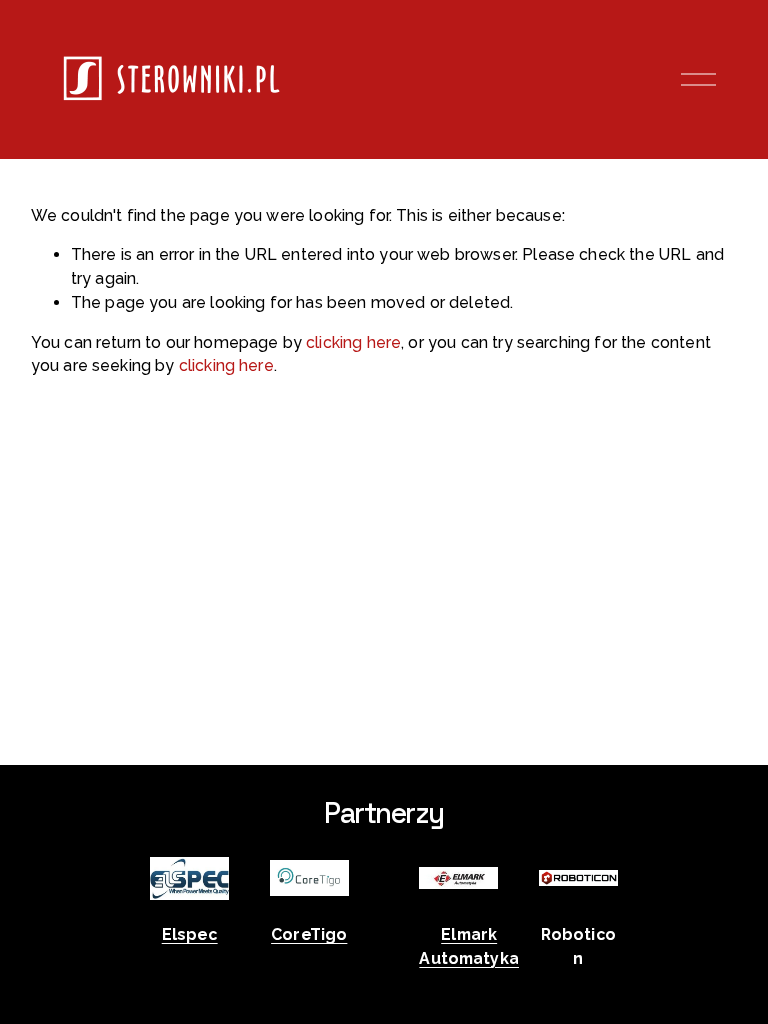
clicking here (353, 342)
